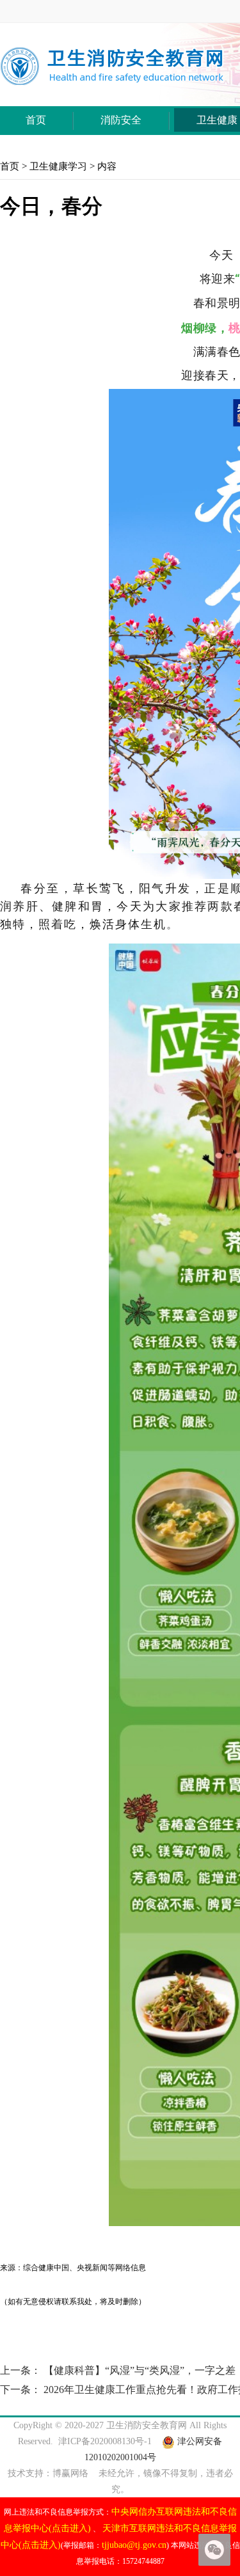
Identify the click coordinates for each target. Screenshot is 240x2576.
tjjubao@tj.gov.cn (134, 2545)
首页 (36, 120)
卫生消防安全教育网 (147, 2425)
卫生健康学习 (58, 166)
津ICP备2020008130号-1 (105, 2441)
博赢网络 (70, 2473)
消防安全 (121, 120)
